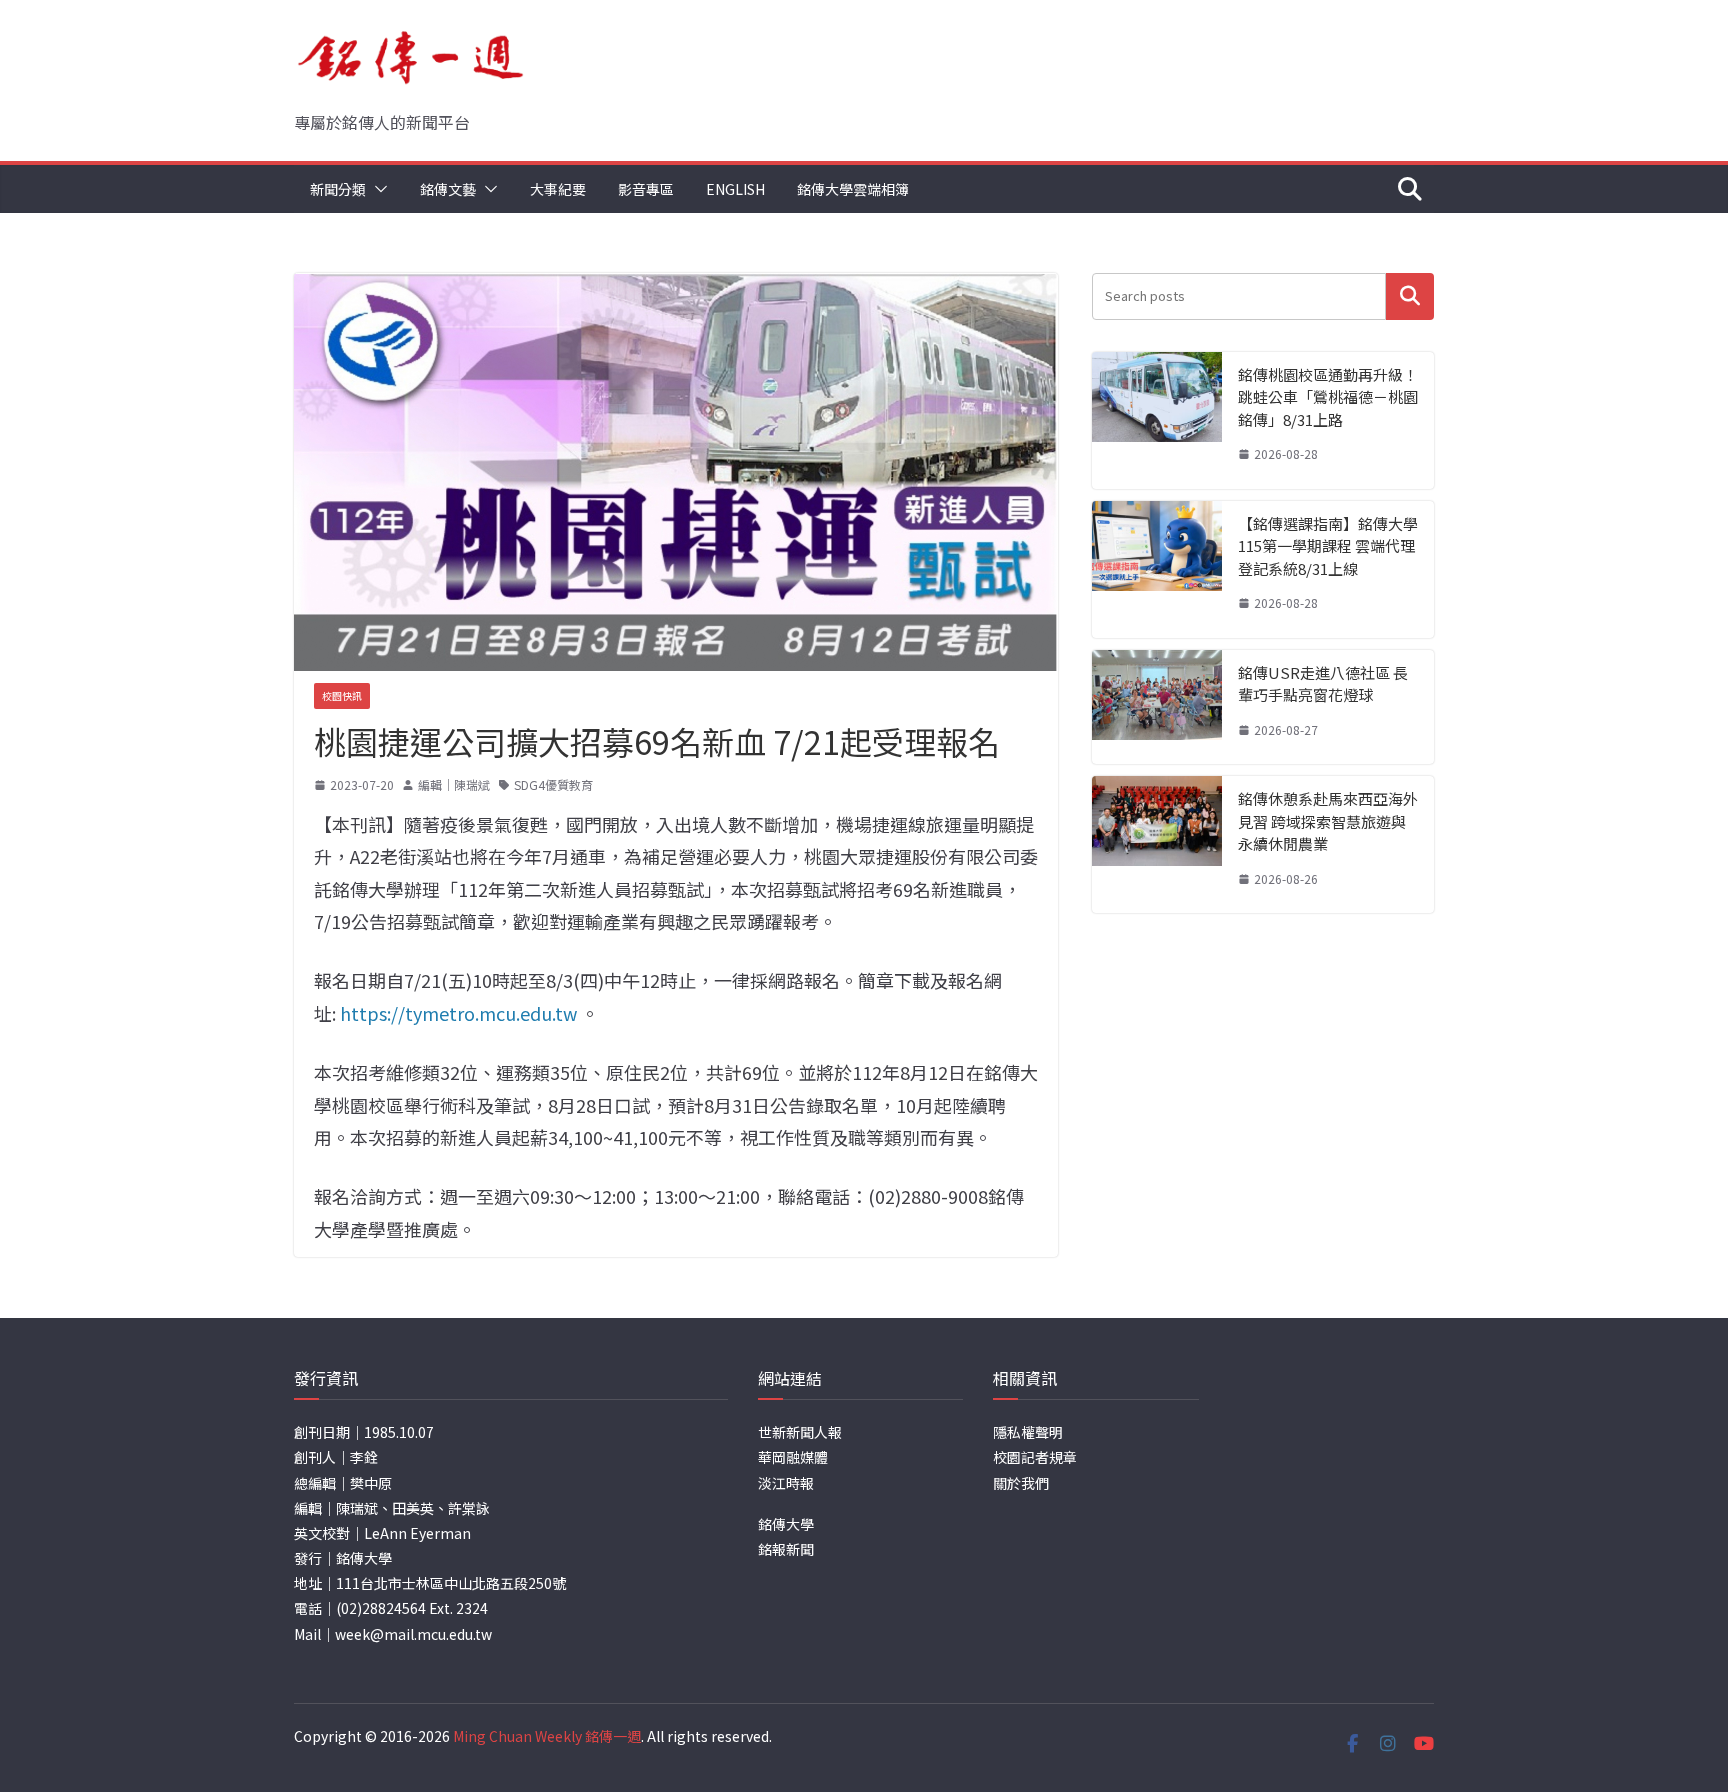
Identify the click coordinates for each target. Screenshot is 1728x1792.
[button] (377, 189)
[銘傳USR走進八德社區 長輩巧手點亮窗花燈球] (1157, 707)
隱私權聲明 (1028, 1432)
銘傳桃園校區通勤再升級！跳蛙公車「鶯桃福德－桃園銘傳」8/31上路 (1328, 397)
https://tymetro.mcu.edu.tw (458, 1013)
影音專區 (646, 189)
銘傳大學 (786, 1524)
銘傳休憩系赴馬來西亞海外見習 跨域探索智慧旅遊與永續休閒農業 (1328, 821)
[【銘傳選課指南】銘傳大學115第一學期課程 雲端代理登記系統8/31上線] (1157, 569)
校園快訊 (342, 695)
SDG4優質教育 (553, 784)
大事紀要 (558, 189)
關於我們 (1021, 1483)
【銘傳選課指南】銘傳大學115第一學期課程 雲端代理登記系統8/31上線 (1328, 546)
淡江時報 (786, 1483)
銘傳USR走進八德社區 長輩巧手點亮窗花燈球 (1323, 684)
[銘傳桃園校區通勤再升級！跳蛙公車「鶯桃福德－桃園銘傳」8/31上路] (1157, 420)
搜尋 (1410, 296)
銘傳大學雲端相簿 (853, 189)
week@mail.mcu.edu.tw (413, 1634)
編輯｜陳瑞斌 (454, 784)
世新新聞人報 (800, 1432)
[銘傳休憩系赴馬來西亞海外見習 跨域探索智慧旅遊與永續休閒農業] (1157, 844)
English (735, 189)
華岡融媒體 (793, 1457)
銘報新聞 (786, 1549)
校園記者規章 (1035, 1457)
